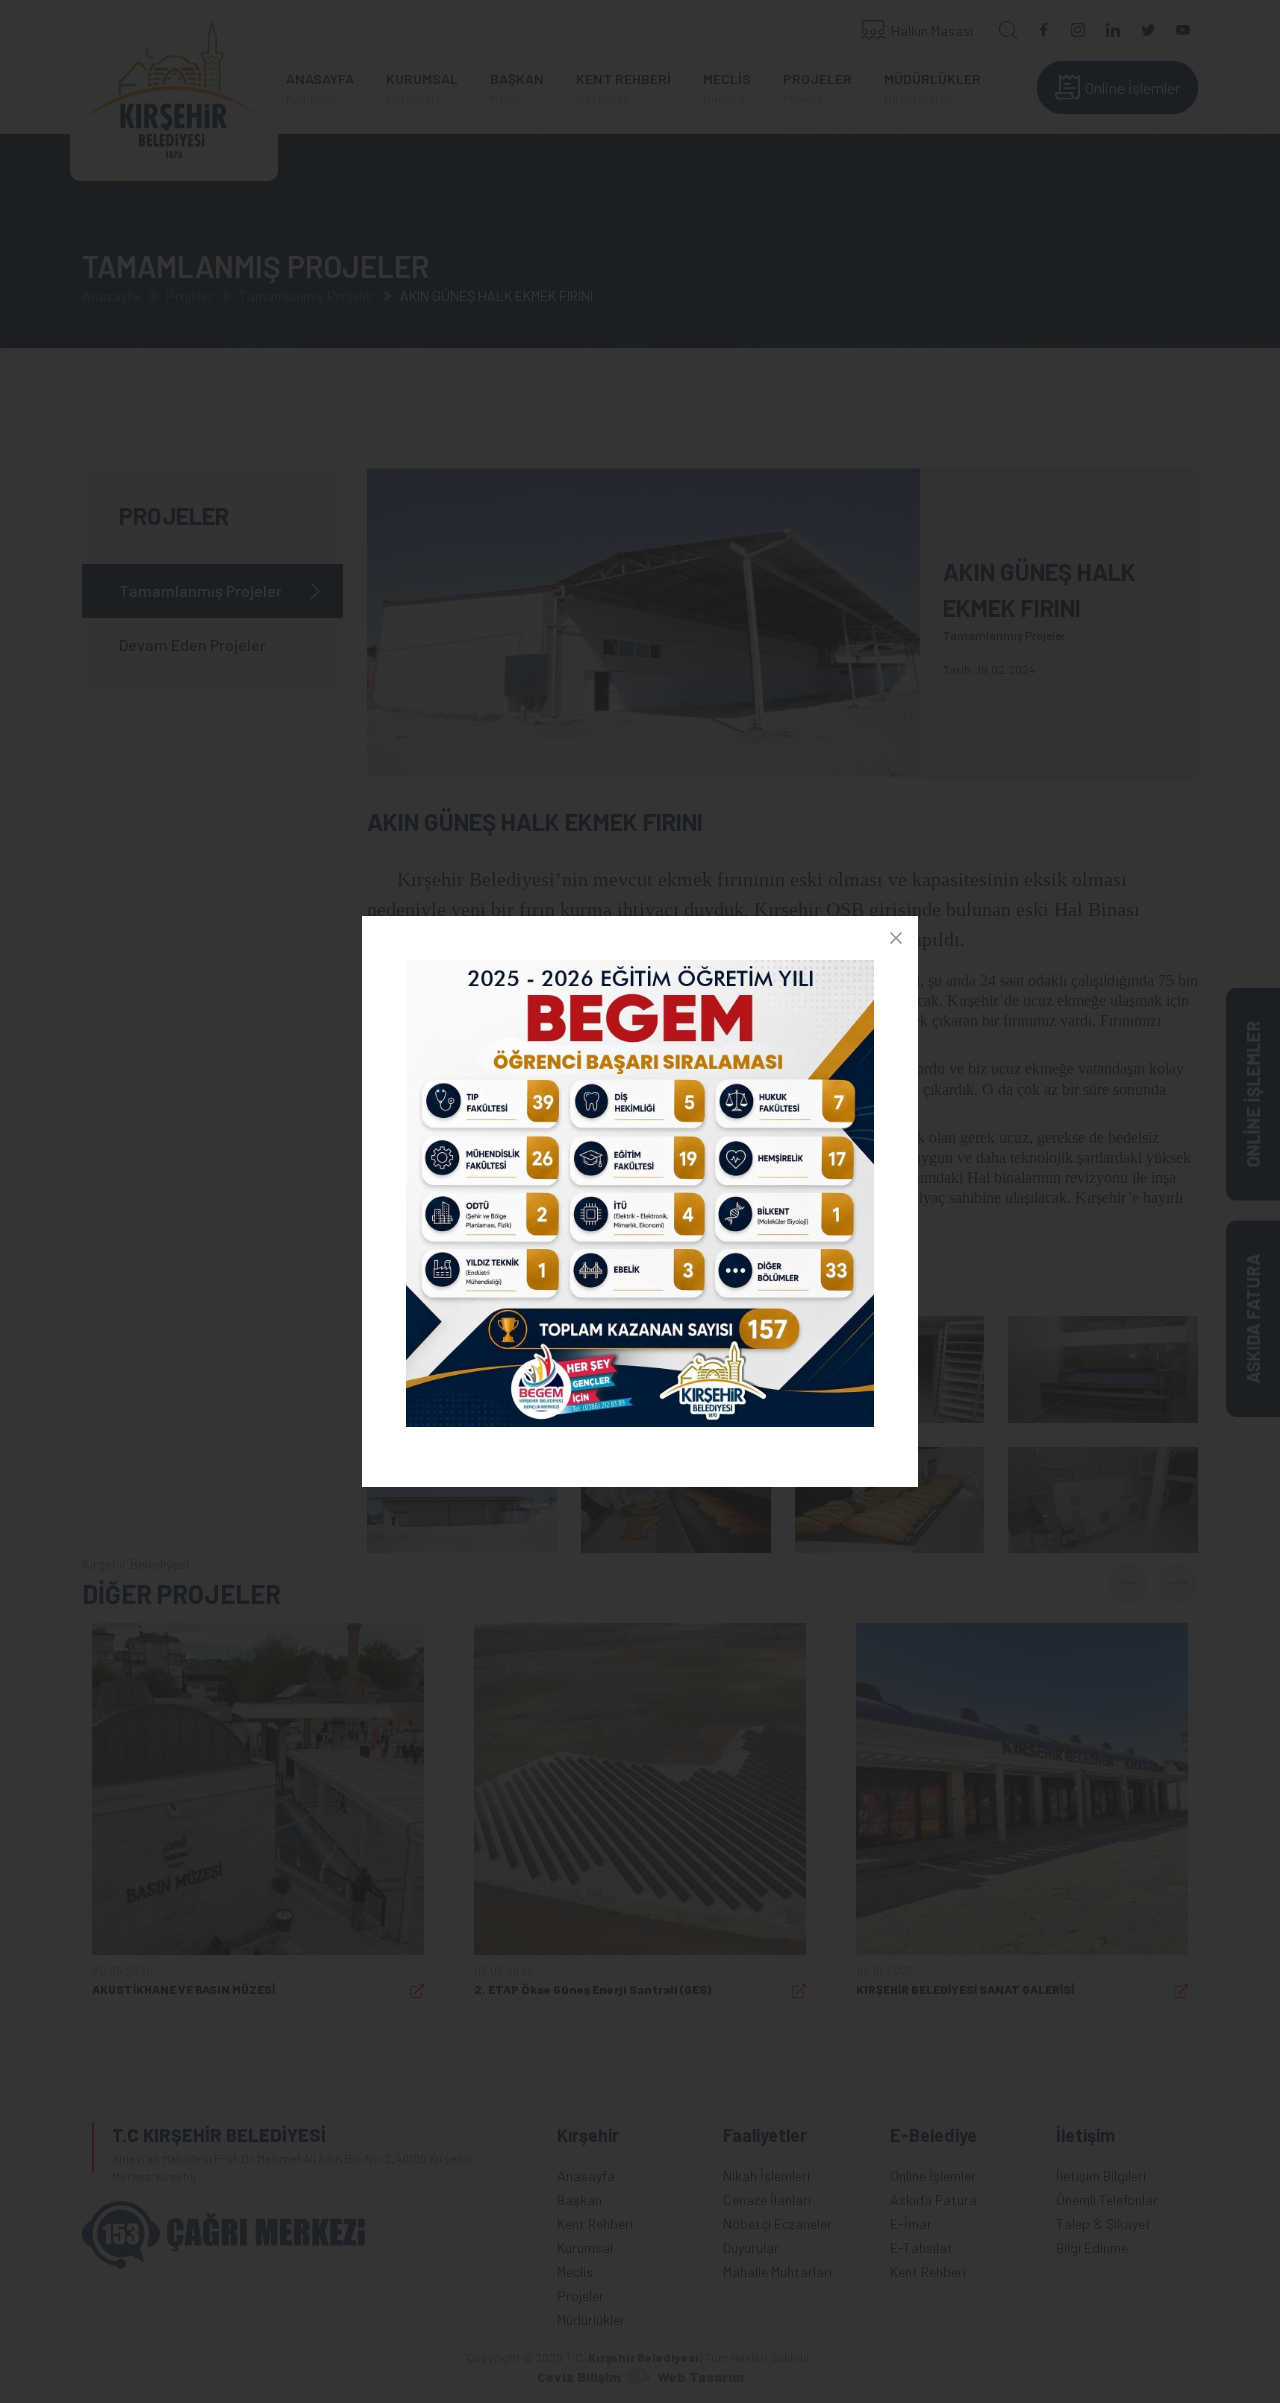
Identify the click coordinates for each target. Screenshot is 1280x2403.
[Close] (896, 938)
